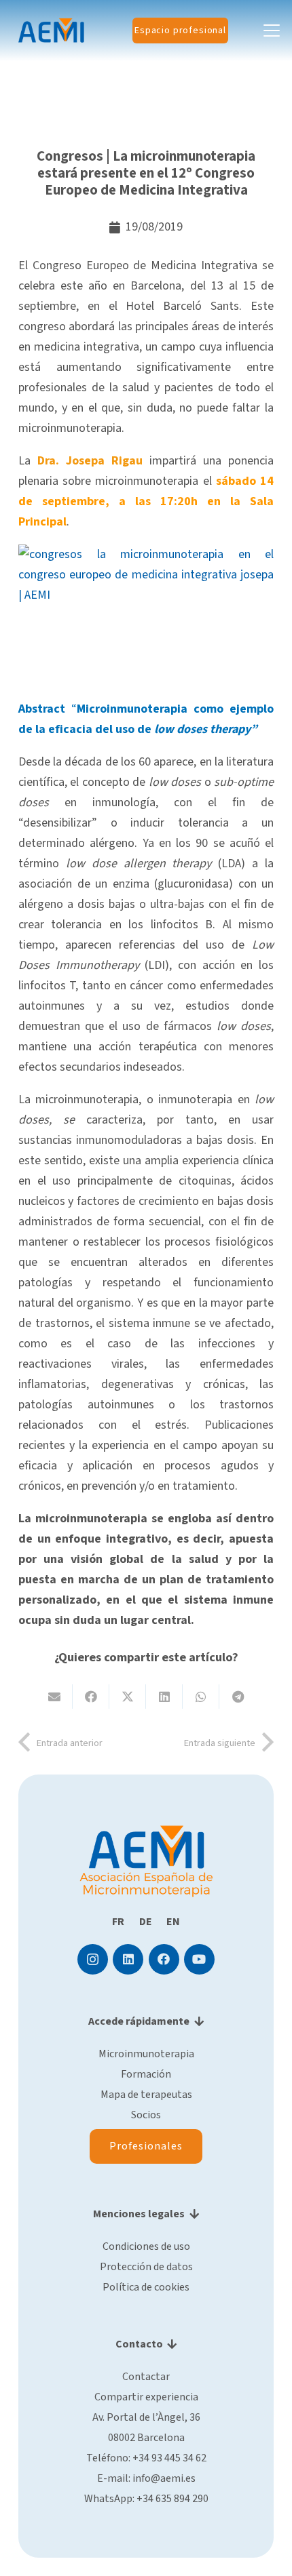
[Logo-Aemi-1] (51, 31)
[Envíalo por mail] (54, 1697)
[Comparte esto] (91, 1697)
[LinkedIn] (128, 1959)
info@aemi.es (164, 2478)
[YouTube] (199, 1959)
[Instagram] (93, 1959)
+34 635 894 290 (172, 2499)
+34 (169, 2458)
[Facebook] (164, 1959)
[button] (272, 31)
